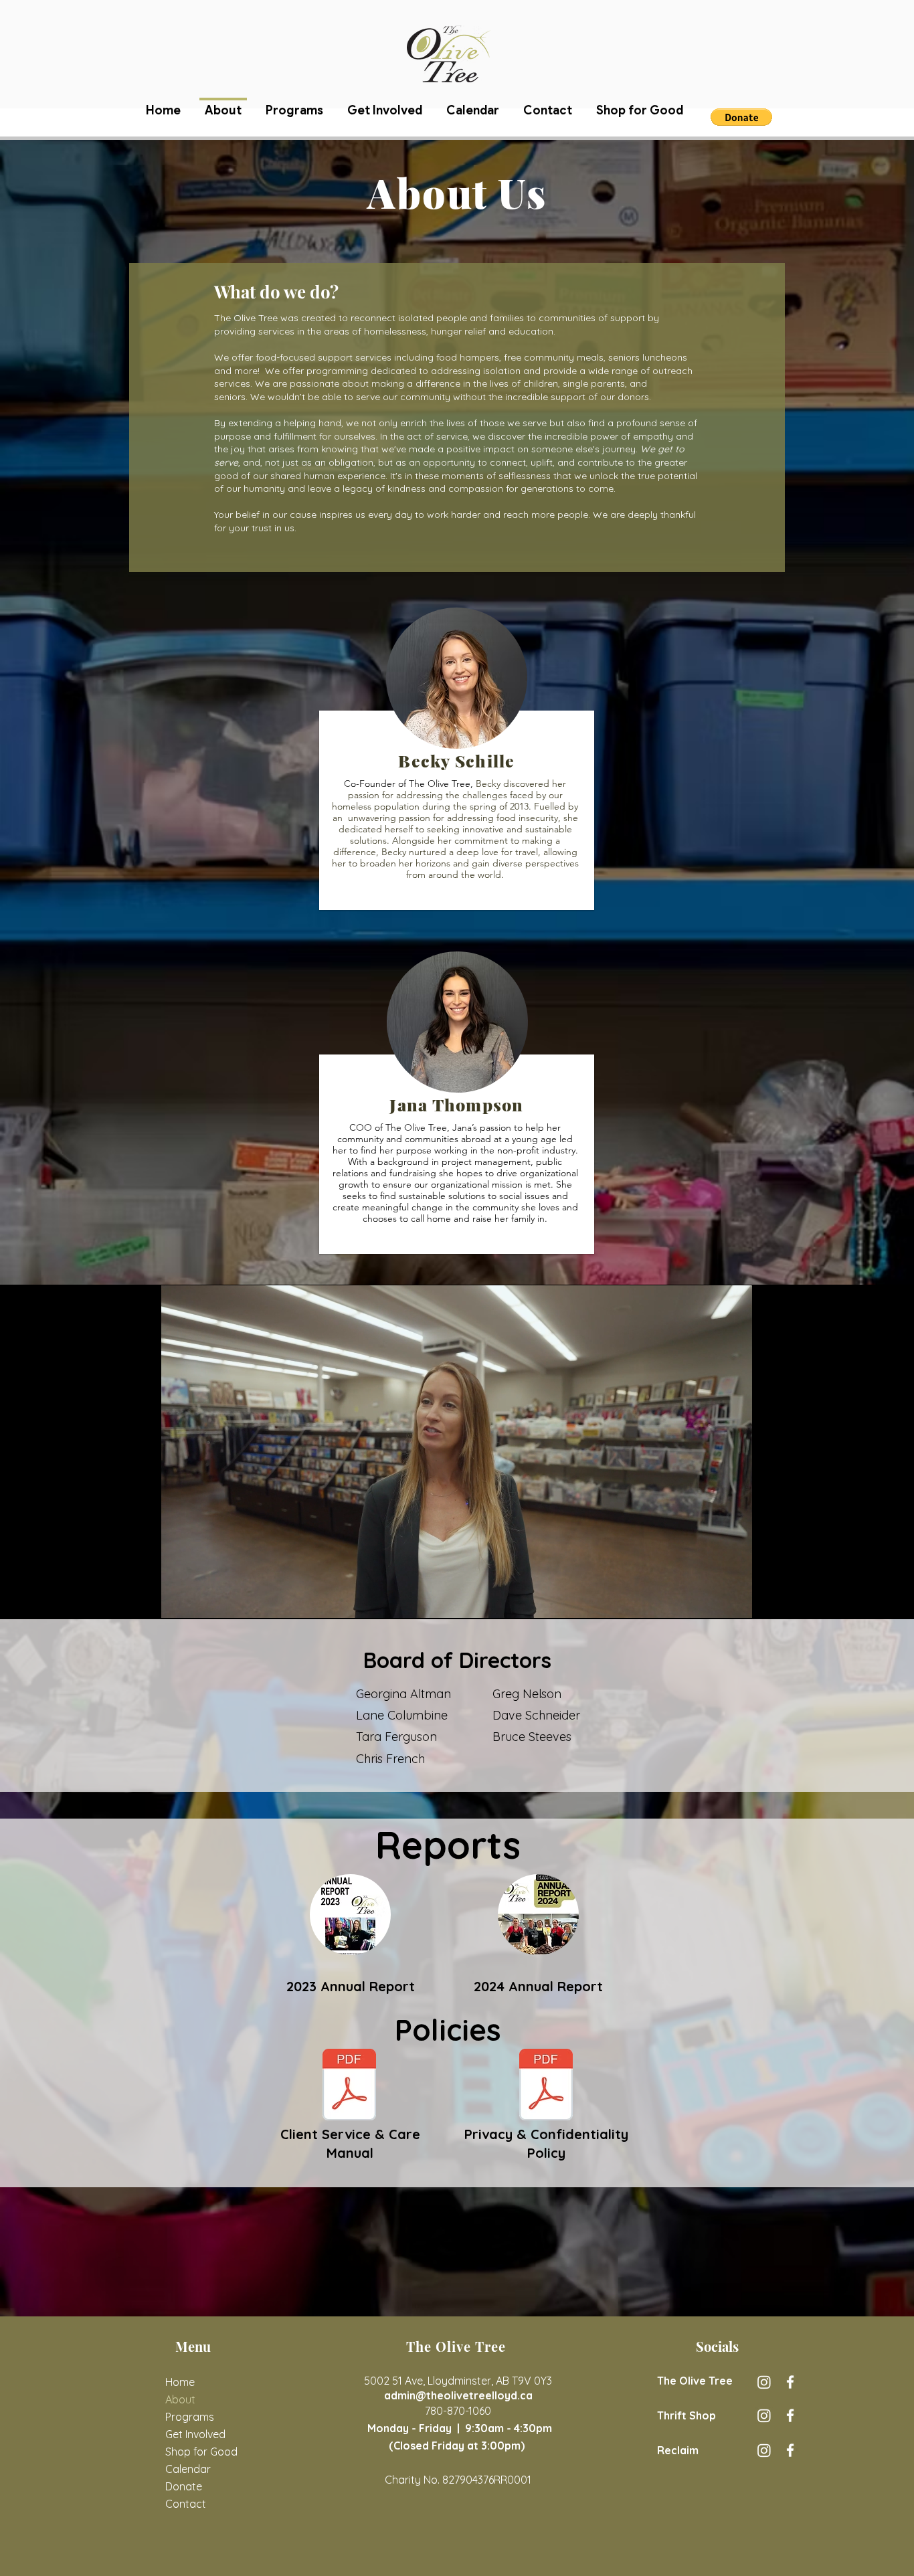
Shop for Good (199, 2452)
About (180, 2399)
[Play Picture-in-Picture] (711, 1601)
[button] (741, 117)
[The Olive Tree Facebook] (790, 2382)
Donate (184, 2486)
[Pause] (179, 1601)
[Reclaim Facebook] (790, 2450)
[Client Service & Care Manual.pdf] (349, 2086)
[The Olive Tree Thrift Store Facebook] (790, 2415)
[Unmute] (201, 1601)
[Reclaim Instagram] (764, 2450)
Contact (186, 2504)
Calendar (188, 2469)
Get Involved (195, 2434)
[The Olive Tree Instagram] (764, 2382)
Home (180, 2382)
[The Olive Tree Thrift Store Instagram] (764, 2415)
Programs (190, 2417)
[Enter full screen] (734, 1601)
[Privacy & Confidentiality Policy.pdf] (546, 2086)
